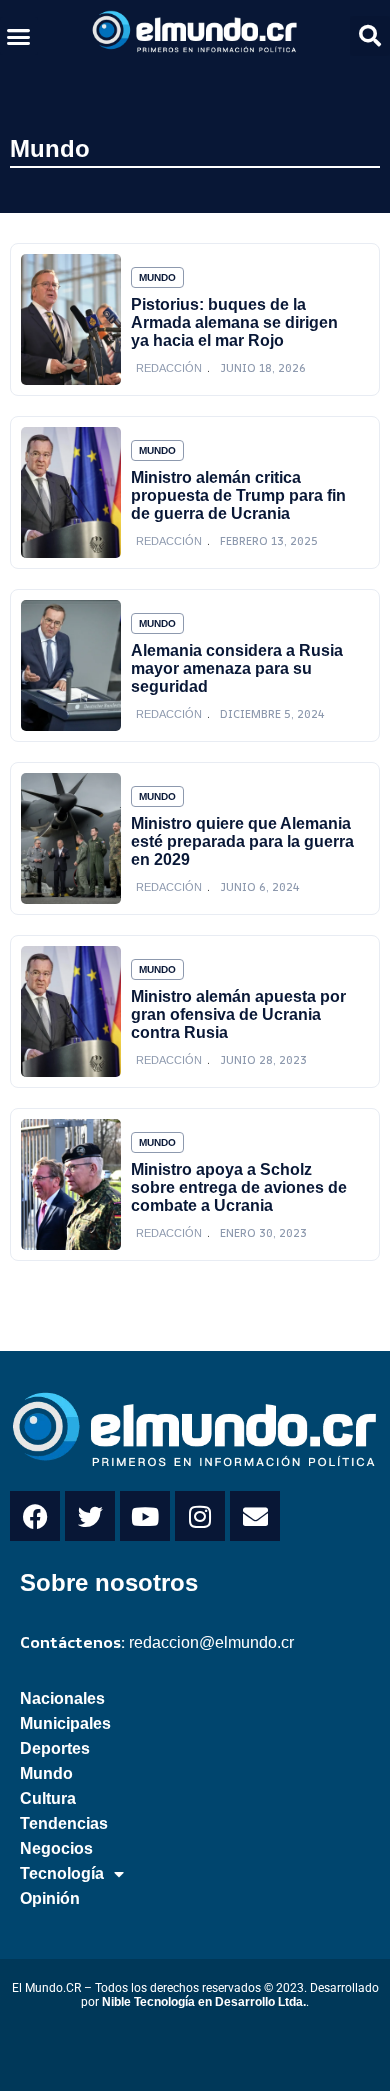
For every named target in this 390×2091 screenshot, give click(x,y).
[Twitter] (90, 1516)
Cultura (48, 1798)
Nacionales (62, 1698)
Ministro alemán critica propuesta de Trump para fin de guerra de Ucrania (238, 495)
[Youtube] (145, 1516)
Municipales (65, 1723)
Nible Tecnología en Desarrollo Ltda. (204, 2002)
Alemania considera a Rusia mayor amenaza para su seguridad (237, 668)
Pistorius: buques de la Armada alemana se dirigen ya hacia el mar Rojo (234, 322)
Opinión (50, 1898)
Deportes (55, 1748)
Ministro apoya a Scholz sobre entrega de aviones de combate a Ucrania (239, 1187)
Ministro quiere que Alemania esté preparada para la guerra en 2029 (242, 841)
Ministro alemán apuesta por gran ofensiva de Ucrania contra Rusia (238, 1014)
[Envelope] (255, 1516)
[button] (19, 36)
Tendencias (64, 1823)
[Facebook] (35, 1516)
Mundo (50, 148)
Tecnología (62, 1873)
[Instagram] (200, 1516)
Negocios (56, 1848)
